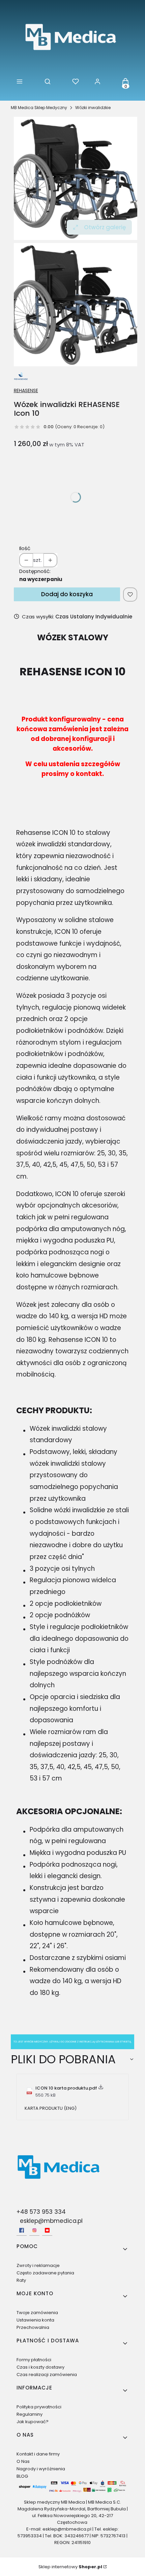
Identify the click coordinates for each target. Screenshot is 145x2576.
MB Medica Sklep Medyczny (39, 108)
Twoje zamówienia (37, 2313)
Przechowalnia (33, 2327)
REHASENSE (26, 391)
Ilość (25, 548)
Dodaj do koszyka (67, 594)
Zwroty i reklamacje (38, 2265)
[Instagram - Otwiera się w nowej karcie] (34, 2230)
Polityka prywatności (39, 2407)
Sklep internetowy (70, 2567)
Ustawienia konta (35, 2320)
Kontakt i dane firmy (38, 2454)
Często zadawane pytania (45, 2273)
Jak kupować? (33, 2422)
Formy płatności (34, 2360)
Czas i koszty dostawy (40, 2367)
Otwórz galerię (105, 227)
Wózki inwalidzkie (93, 108)
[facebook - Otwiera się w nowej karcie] (22, 2230)
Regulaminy (30, 2414)
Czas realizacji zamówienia (47, 2375)
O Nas (23, 2461)
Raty (21, 2280)
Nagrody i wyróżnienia (41, 2469)
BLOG (22, 2476)
